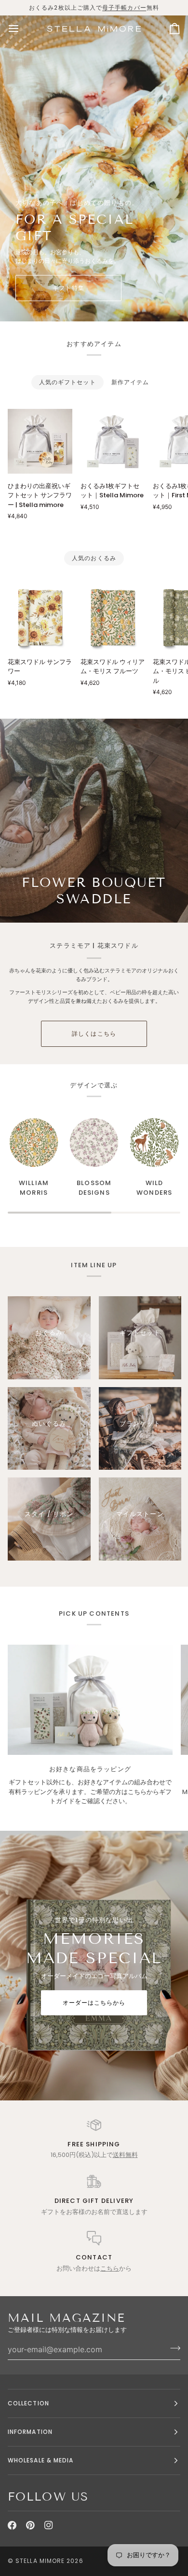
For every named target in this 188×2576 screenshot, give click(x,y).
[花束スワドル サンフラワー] (40, 617)
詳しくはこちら (94, 1034)
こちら (110, 2268)
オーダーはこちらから (94, 2003)
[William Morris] (34, 1143)
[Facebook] (12, 2525)
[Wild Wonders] (154, 1143)
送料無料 (125, 2155)
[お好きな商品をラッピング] (90, 1700)
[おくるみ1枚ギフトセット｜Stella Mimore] (113, 441)
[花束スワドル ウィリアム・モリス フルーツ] (113, 617)
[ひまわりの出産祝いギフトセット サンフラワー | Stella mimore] (40, 441)
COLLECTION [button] (28, 2403)
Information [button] (30, 2432)
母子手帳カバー (124, 7)
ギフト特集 (68, 288)
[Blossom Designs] (94, 1143)
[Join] (172, 2348)
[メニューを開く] (22, 29)
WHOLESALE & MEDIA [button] (40, 2460)
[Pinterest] (30, 2525)
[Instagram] (49, 2525)
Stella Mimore (40, 2561)
